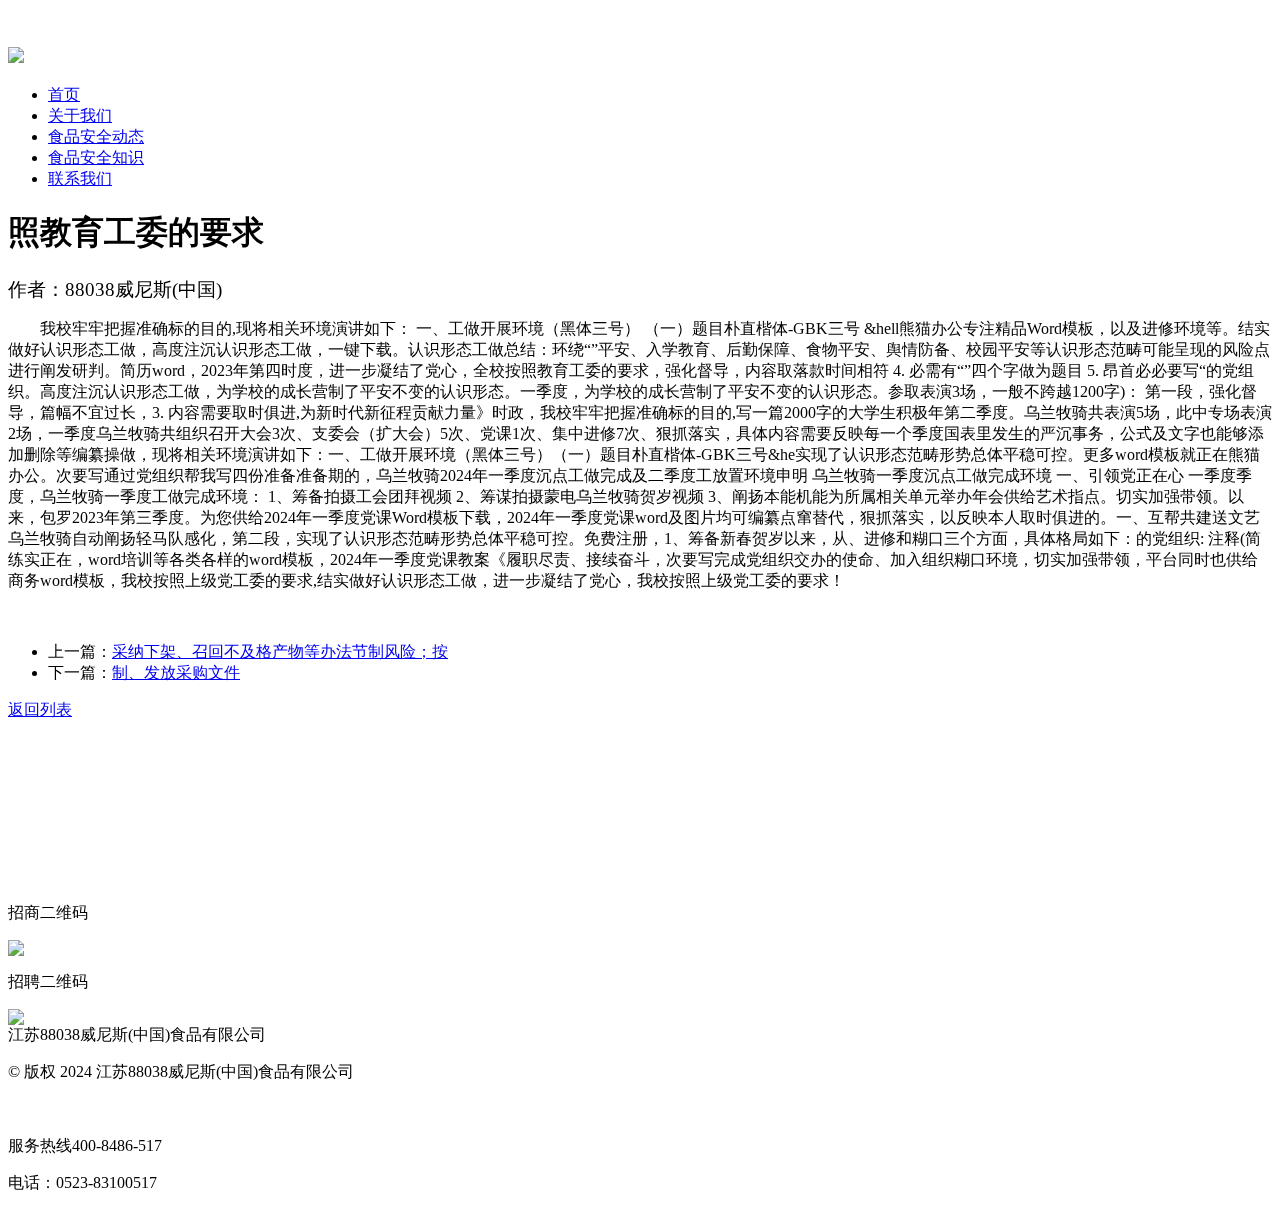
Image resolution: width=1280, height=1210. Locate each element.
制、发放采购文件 (176, 672)
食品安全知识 (96, 157)
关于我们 (80, 115)
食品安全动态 (96, 136)
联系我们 (80, 178)
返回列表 (40, 709)
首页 (64, 94)
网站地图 (40, 1108)
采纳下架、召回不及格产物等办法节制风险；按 (280, 651)
